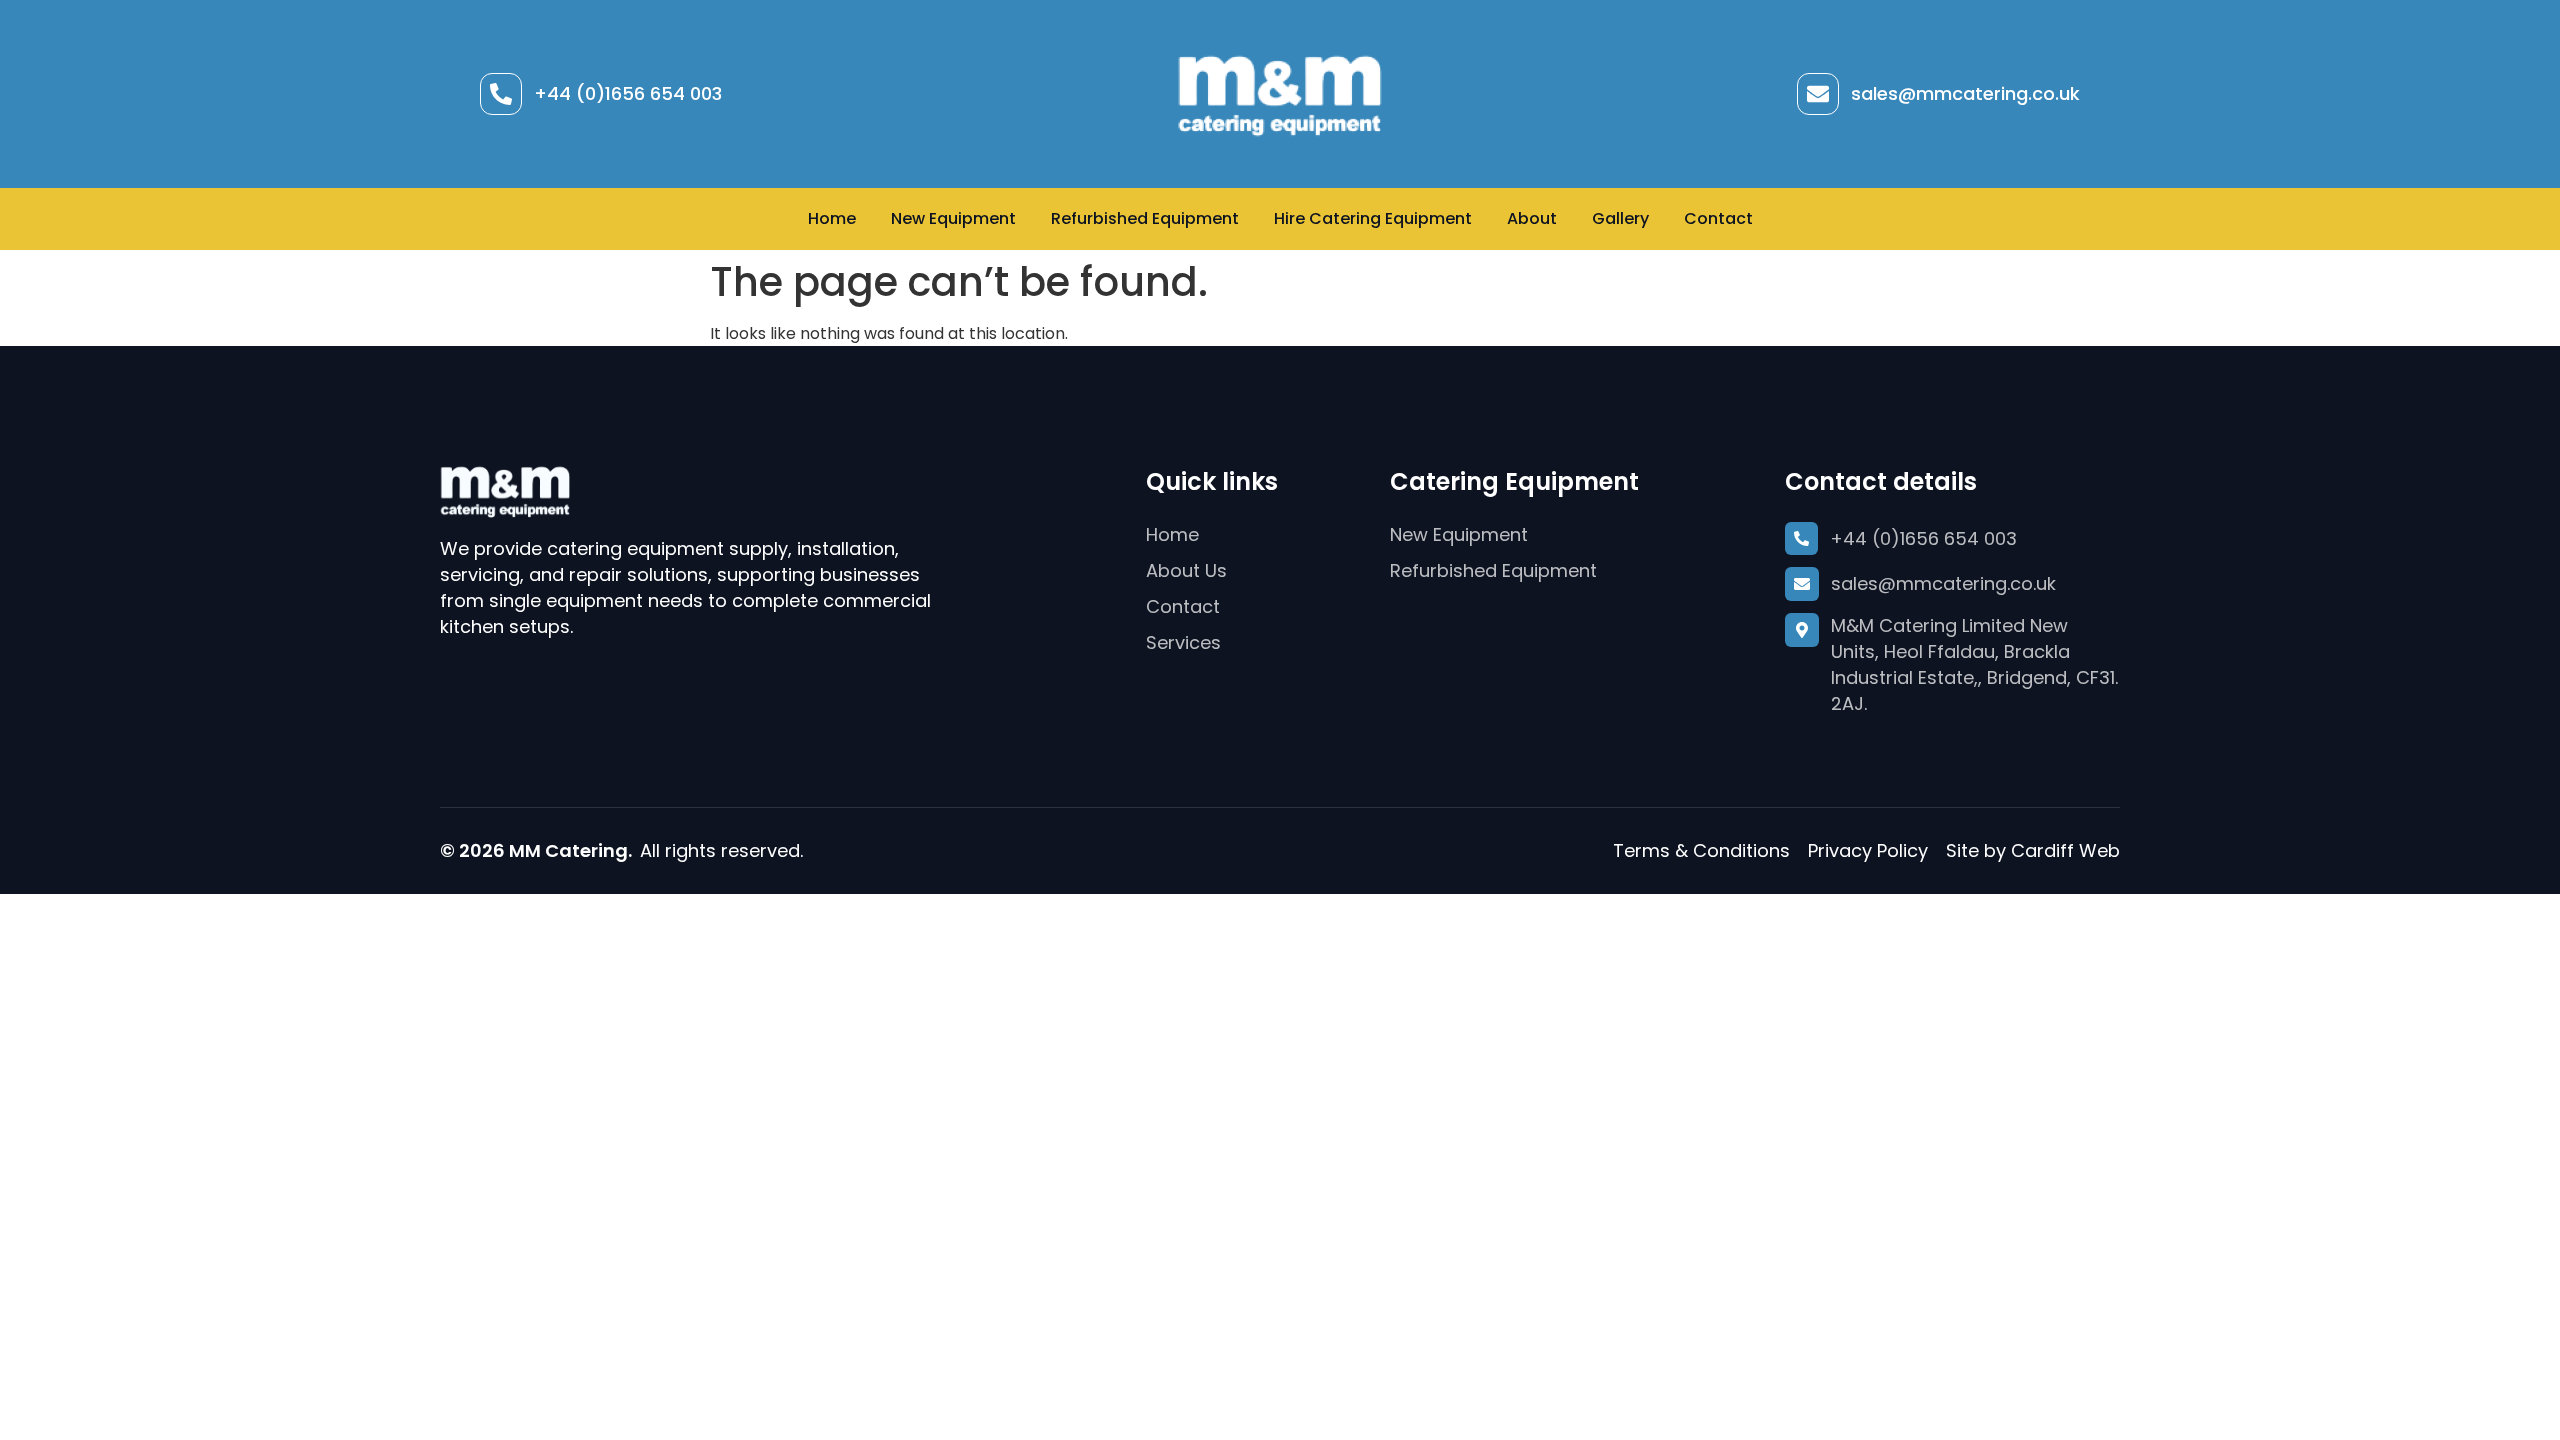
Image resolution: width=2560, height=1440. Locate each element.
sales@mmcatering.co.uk (1965, 93)
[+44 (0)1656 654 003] (501, 94)
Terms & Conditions (1701, 850)
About (1532, 218)
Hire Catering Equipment (1373, 218)
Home (832, 218)
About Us (1186, 570)
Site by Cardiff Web (2033, 850)
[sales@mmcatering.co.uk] (1818, 94)
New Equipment (953, 218)
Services (1183, 642)
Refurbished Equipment (1145, 218)
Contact (1718, 218)
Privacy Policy (1868, 850)
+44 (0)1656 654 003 (628, 93)
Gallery (1620, 218)
